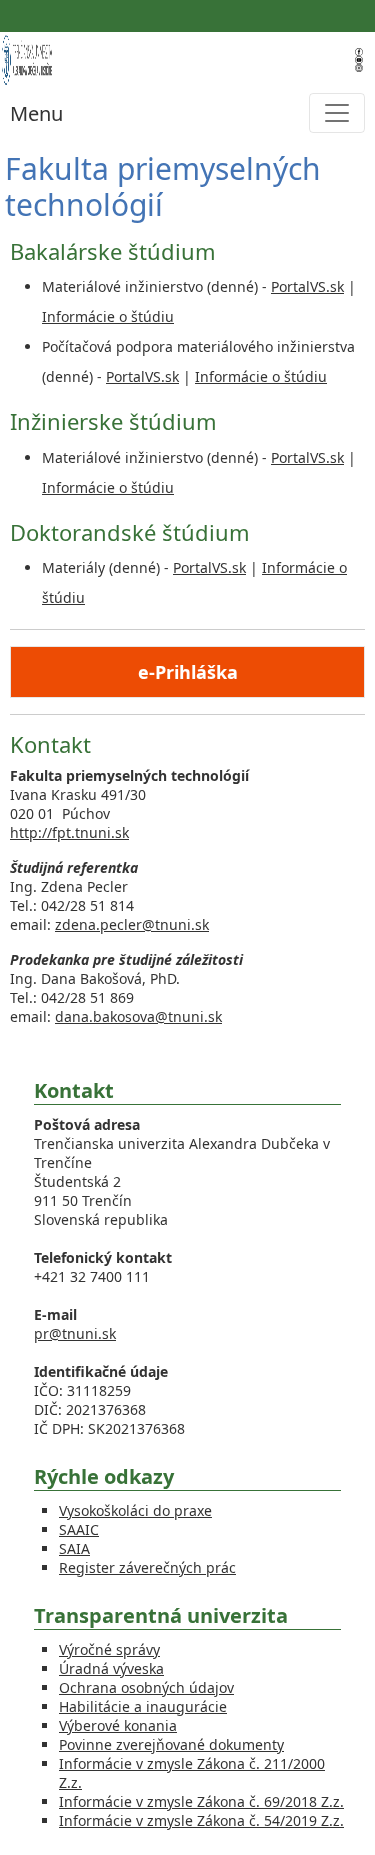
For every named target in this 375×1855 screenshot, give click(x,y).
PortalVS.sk (307, 286)
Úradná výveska (111, 1668)
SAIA (74, 1548)
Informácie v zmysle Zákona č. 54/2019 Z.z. (201, 1820)
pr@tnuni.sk (75, 1333)
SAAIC (79, 1529)
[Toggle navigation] (337, 113)
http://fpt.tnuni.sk (69, 832)
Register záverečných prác (147, 1567)
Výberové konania (118, 1725)
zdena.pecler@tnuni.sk (132, 924)
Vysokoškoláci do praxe (135, 1510)
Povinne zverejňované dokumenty (171, 1744)
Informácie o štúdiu (108, 316)
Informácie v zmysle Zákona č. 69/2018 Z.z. (201, 1801)
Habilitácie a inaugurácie (143, 1706)
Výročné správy (109, 1649)
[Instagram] (359, 66)
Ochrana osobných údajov (146, 1687)
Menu (36, 113)
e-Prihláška (188, 672)
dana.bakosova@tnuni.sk (138, 1016)
